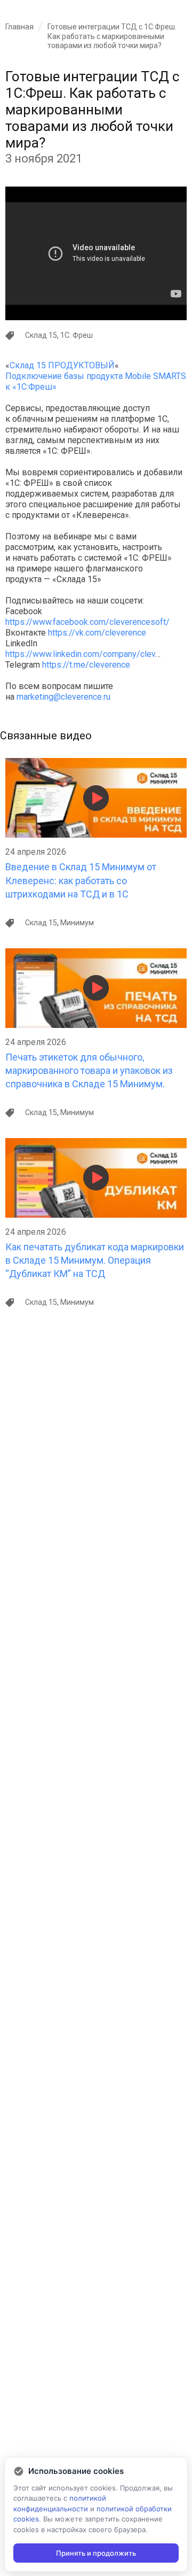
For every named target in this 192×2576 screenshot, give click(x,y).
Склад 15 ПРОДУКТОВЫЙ (62, 365)
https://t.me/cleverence (86, 665)
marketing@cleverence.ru (63, 697)
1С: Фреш (77, 335)
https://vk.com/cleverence (97, 633)
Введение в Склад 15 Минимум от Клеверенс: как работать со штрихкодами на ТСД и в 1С (81, 880)
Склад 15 (41, 335)
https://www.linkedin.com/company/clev (80, 654)
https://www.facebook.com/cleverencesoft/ (87, 622)
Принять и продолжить (96, 2553)
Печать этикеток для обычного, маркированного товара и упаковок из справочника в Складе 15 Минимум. (89, 1070)
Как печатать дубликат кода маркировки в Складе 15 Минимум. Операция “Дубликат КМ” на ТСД (95, 1260)
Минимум (77, 923)
